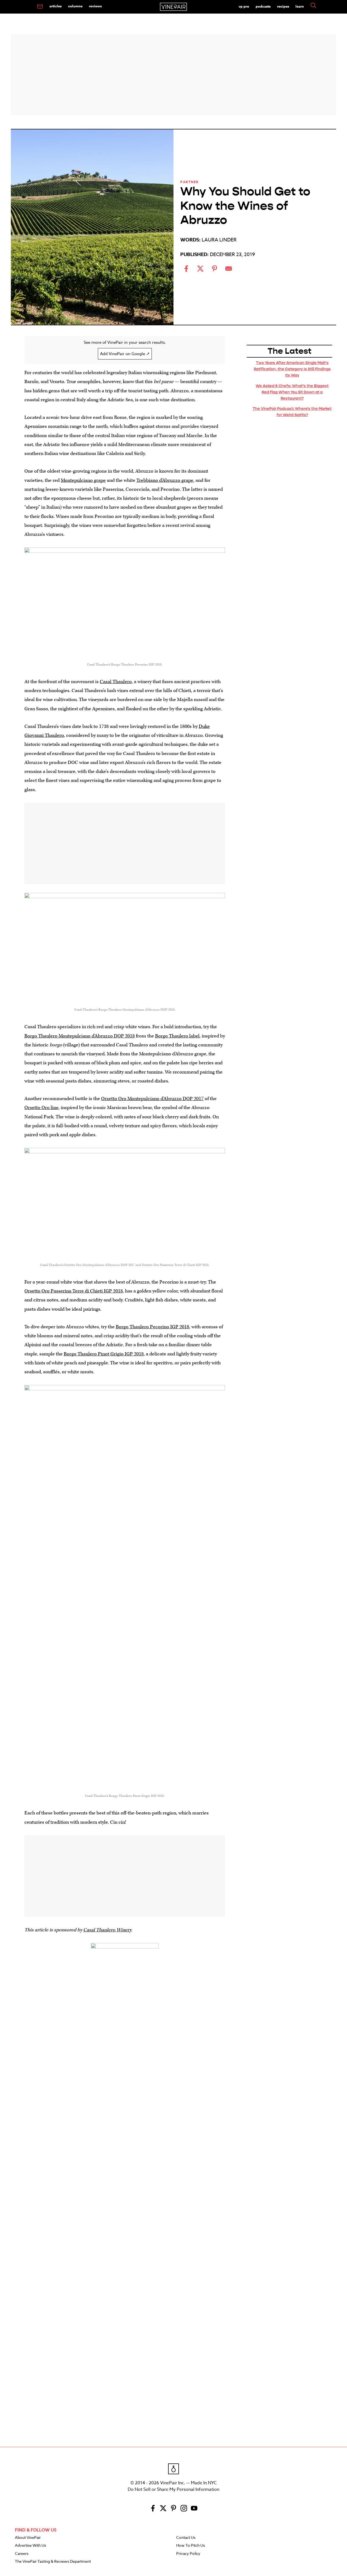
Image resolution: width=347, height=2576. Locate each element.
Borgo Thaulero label (177, 1036)
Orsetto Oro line (41, 1108)
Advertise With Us (30, 2546)
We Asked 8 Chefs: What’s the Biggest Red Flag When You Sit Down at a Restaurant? (292, 392)
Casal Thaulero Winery (107, 1930)
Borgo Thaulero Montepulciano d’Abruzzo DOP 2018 (80, 1036)
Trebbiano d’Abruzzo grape (165, 480)
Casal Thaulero (116, 682)
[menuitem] (40, 7)
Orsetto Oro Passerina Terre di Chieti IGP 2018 (74, 1291)
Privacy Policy (188, 2554)
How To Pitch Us (191, 2546)
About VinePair (28, 2538)
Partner (189, 182)
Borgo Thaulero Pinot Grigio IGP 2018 (104, 1354)
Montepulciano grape (83, 480)
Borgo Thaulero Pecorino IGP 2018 (152, 1327)
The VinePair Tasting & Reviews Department (53, 2562)
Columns (75, 6)
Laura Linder (219, 240)
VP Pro (244, 6)
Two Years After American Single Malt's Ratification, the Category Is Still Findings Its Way (292, 369)
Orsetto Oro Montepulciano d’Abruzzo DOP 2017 (152, 1099)
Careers (22, 2554)
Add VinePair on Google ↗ (125, 354)
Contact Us (186, 2538)
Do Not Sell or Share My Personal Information (173, 2489)
